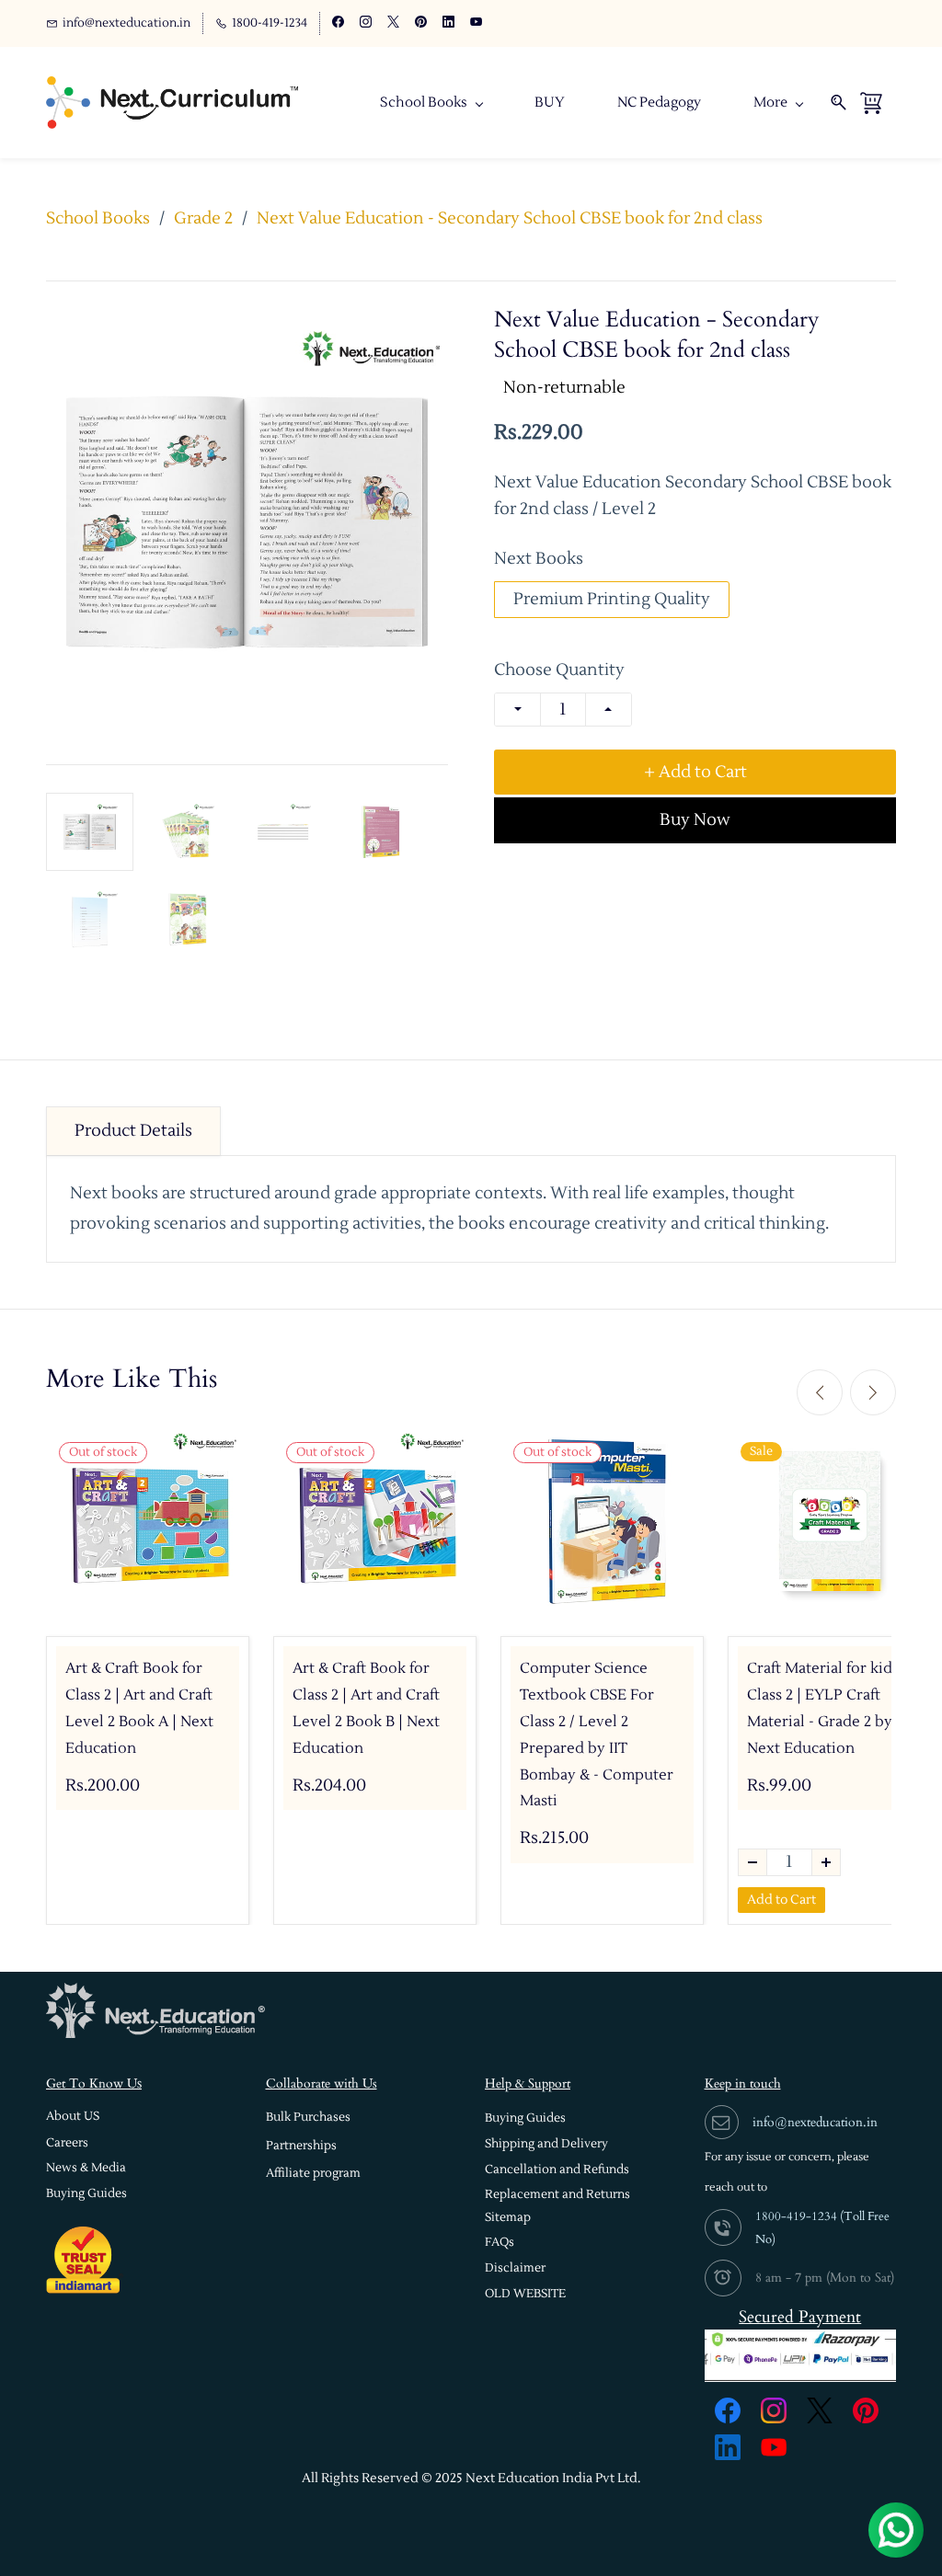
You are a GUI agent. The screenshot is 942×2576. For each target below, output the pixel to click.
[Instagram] (774, 2410)
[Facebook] (728, 2410)
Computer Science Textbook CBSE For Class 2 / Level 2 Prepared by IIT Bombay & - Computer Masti (597, 1735)
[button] (73, 2117)
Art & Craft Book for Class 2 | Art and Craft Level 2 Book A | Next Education (139, 1708)
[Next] (873, 1392)
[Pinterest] (866, 2410)
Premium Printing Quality (612, 599)
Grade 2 (203, 218)
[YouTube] (774, 2447)
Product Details (133, 1131)
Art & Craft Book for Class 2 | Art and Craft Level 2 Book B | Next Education (366, 1708)
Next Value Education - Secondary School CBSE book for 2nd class (510, 218)
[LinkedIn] (728, 2447)
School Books (98, 218)
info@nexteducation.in (815, 2122)
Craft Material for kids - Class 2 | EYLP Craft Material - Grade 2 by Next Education (827, 1708)
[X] (820, 2410)
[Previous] (820, 1392)
